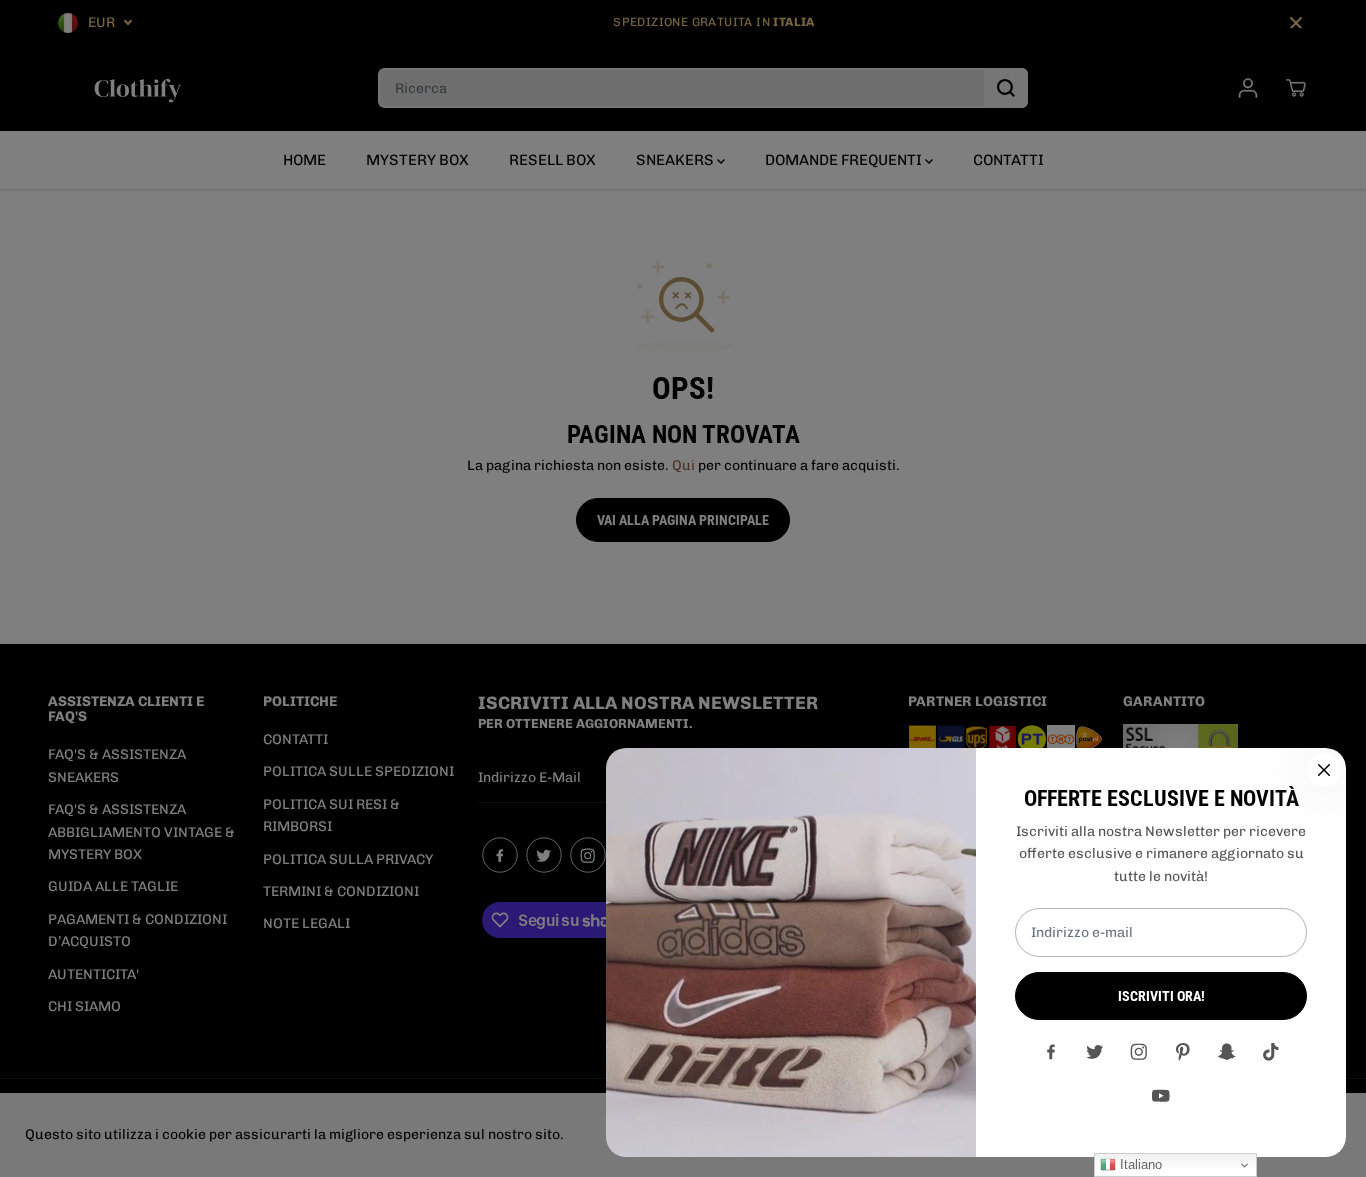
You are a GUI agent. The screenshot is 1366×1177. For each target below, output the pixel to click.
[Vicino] (1324, 770)
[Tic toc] (1271, 1052)
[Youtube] (1161, 1096)
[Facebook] (1051, 1052)
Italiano (1139, 1164)
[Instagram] (1139, 1052)
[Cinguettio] (1095, 1052)
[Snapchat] (1227, 1052)
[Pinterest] (1183, 1052)
